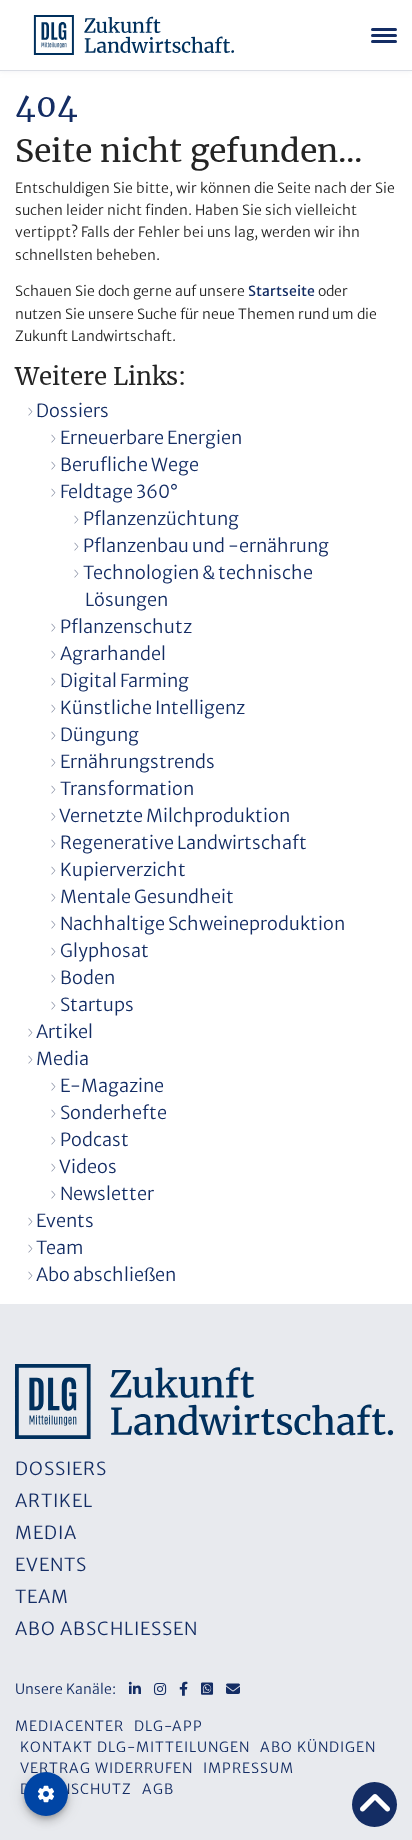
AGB (158, 1789)
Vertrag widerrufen (106, 1768)
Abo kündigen (318, 1747)
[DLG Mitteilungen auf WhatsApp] (207, 1689)
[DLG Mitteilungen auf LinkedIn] (135, 1689)
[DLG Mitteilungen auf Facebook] (183, 1689)
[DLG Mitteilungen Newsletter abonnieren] (233, 1689)
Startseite (281, 291)
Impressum (248, 1768)
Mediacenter (69, 1726)
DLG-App (168, 1726)
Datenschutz (76, 1789)
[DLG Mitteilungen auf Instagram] (160, 1689)
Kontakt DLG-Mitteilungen (135, 1747)
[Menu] (384, 35)
